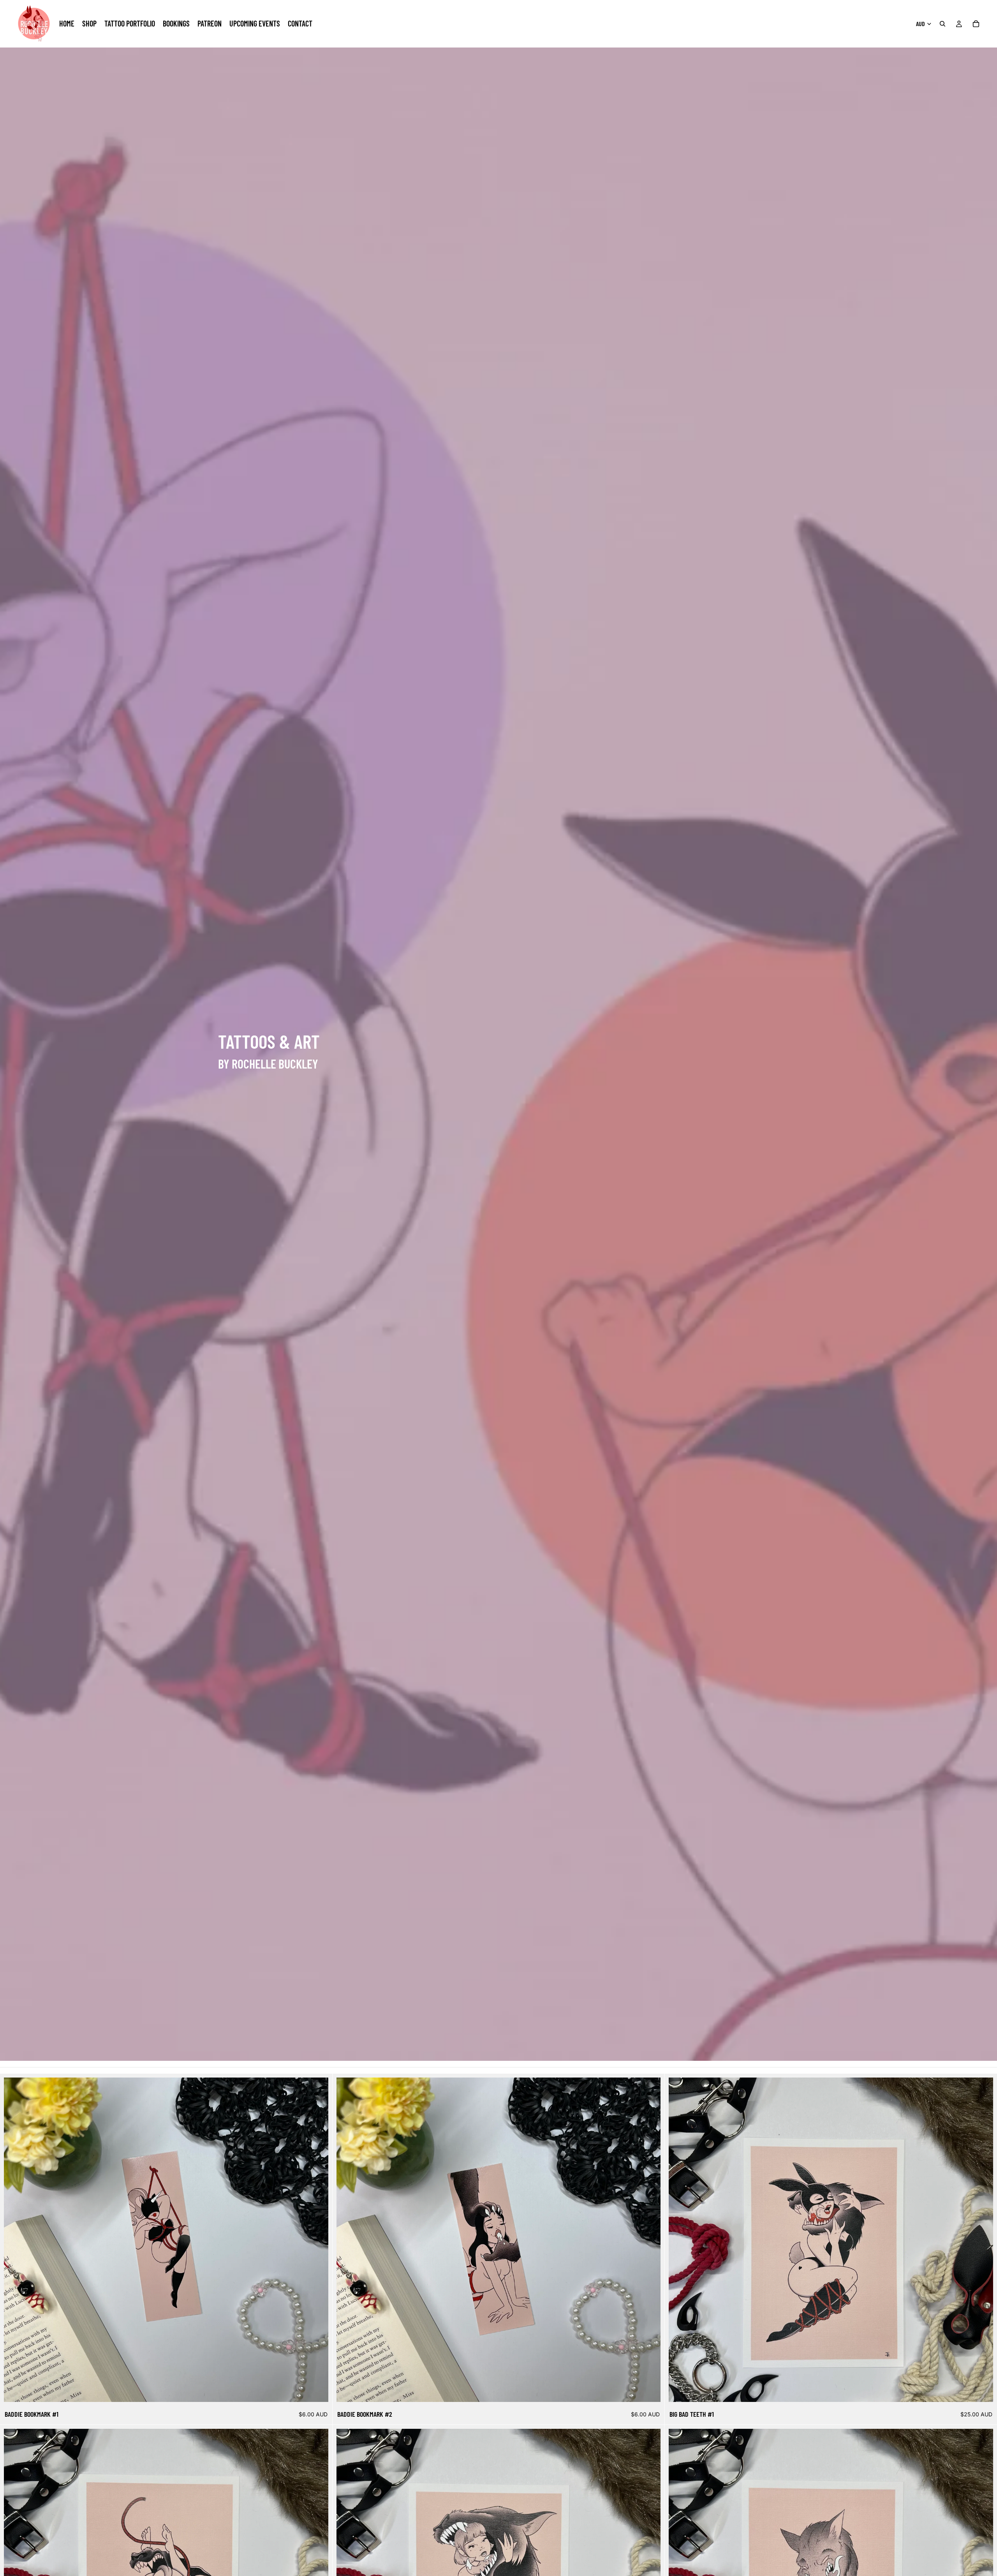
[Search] (942, 24)
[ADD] (316, 2390)
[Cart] (976, 24)
